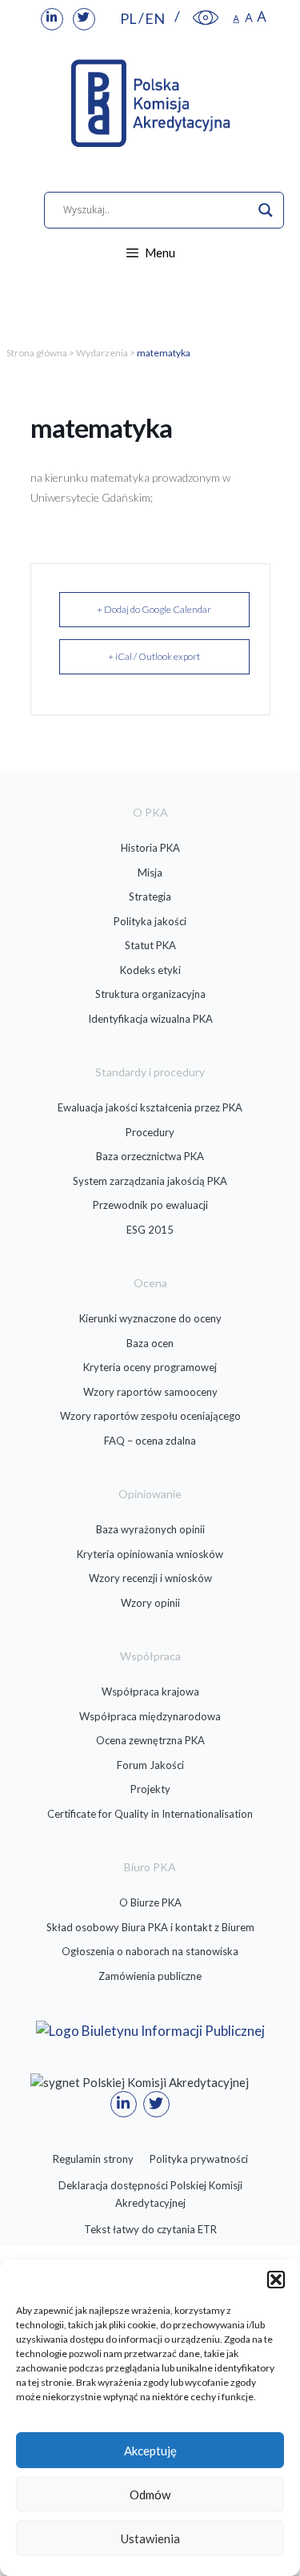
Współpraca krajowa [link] (150, 1691)
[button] (276, 2280)
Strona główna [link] (37, 353)
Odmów (150, 2495)
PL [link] (128, 18)
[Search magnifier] (266, 210)
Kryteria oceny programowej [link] (150, 1367)
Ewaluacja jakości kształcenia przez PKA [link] (150, 1107)
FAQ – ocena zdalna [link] (150, 1441)
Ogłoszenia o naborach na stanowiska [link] (150, 1951)
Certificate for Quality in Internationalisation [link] (150, 1814)
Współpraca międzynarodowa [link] (150, 1716)
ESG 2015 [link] (150, 1230)
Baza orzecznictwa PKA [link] (150, 1156)
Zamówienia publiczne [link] (150, 1976)
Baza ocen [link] (150, 1343)
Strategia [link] (150, 896)
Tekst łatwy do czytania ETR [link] (150, 2229)
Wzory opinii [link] (150, 1603)
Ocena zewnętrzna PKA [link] (150, 1740)
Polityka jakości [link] (150, 921)
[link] (52, 19)
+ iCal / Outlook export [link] (154, 656)
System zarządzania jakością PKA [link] (150, 1181)
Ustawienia (150, 2538)
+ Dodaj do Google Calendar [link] (154, 609)
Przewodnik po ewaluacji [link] (150, 1205)
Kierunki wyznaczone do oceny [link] (150, 1318)
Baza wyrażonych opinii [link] (150, 1529)
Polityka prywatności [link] (199, 2159)
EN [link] (155, 18)
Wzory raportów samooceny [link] (150, 1392)
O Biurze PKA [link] (150, 1902)
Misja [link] (150, 873)
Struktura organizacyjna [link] (150, 994)
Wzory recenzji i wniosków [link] (150, 1578)
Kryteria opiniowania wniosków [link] (150, 1554)
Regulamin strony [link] (93, 2159)
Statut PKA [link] (150, 945)
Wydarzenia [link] (102, 353)
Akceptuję (150, 2451)
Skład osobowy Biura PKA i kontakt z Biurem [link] (150, 1927)
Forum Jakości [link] (150, 1765)
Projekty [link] (150, 1789)
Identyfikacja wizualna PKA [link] (150, 1019)
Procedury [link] (150, 1132)
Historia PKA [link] (150, 848)
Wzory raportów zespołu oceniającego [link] (150, 1416)
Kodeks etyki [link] (150, 970)
